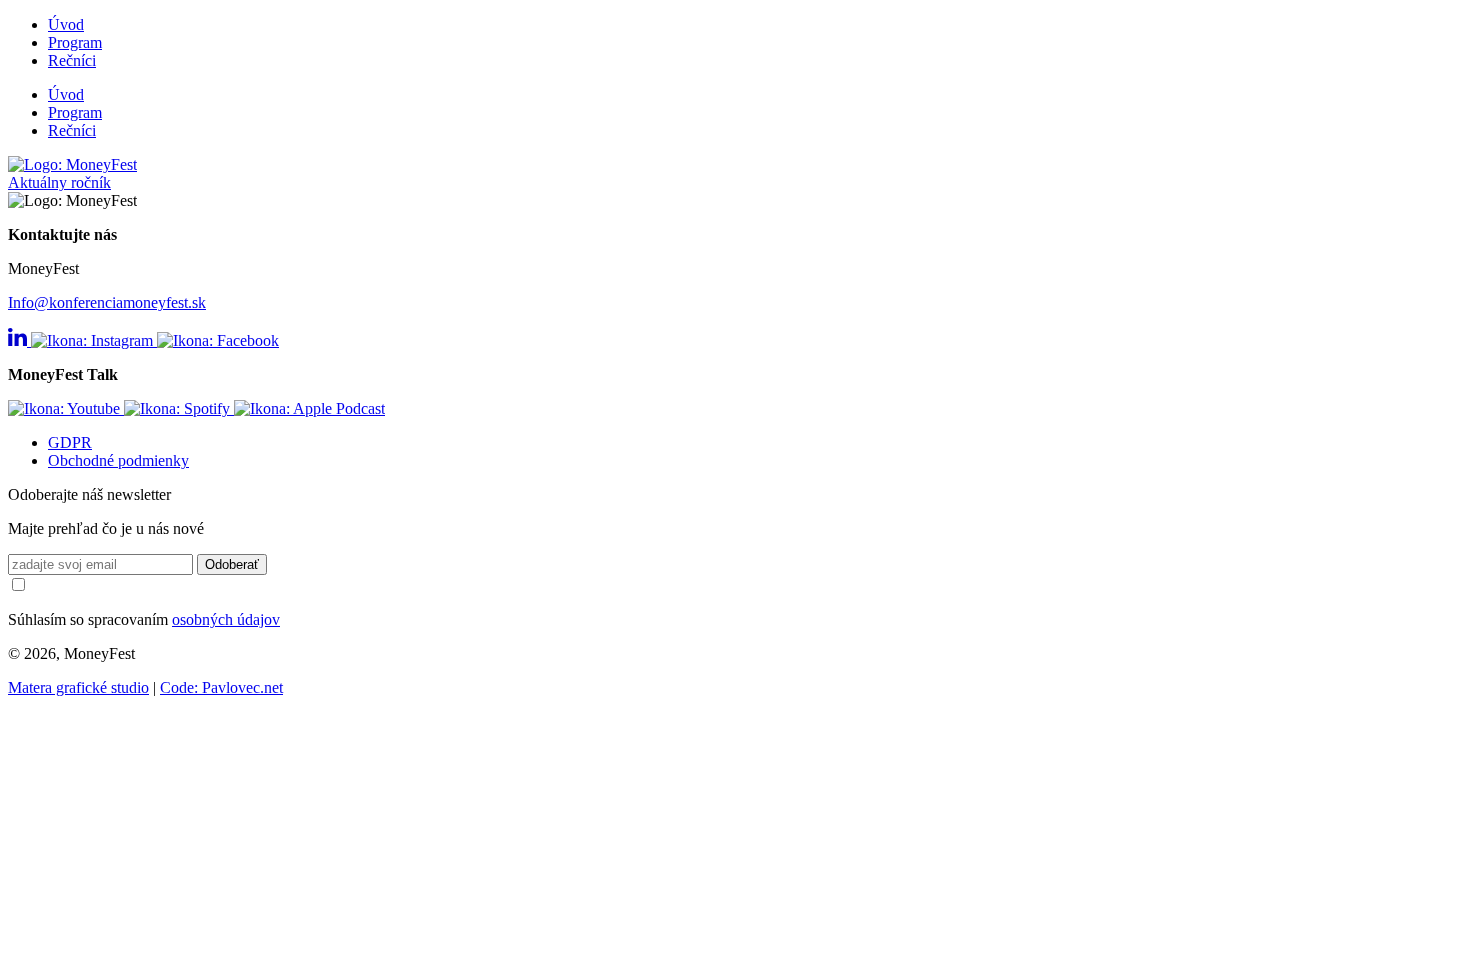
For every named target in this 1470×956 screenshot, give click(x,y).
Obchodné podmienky (118, 460)
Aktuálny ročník (59, 182)
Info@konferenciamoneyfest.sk (107, 302)
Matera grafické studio (78, 687)
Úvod (66, 24)
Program (75, 42)
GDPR (70, 442)
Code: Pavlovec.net (221, 687)
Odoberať (232, 564)
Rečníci (72, 60)
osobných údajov (226, 619)
